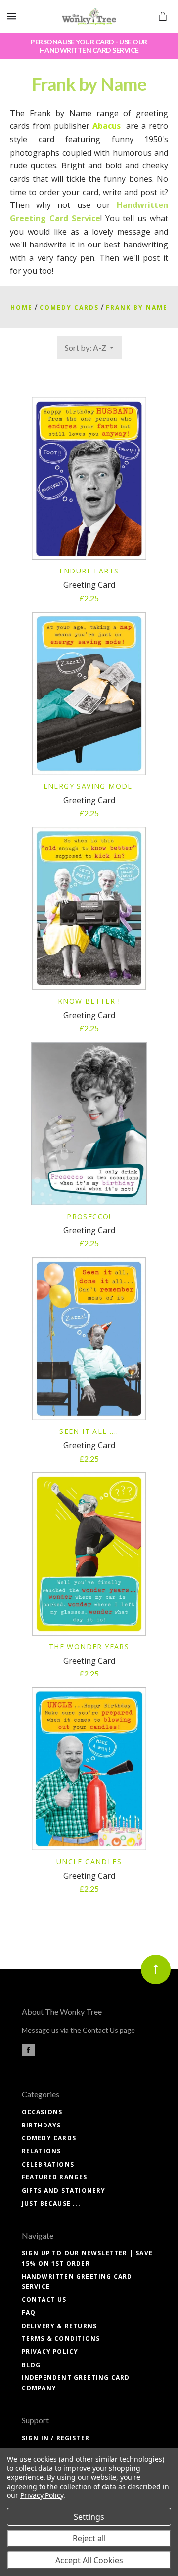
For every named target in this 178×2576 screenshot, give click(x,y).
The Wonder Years (89, 1647)
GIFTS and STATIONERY (64, 2190)
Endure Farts (89, 571)
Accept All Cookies (89, 2560)
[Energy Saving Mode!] (89, 694)
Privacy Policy (50, 2351)
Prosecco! (89, 1216)
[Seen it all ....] (89, 1339)
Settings (89, 2517)
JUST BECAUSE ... (51, 2203)
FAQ (29, 2312)
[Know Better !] (89, 908)
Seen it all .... (89, 1431)
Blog (31, 2365)
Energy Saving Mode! (89, 786)
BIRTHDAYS (42, 2125)
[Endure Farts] (89, 478)
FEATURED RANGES (55, 2177)
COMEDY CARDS (49, 2138)
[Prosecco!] (89, 1124)
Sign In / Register (56, 2438)
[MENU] (14, 17)
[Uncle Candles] (89, 1769)
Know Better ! (89, 1001)
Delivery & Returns (60, 2326)
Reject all (89, 2538)
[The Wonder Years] (89, 1554)
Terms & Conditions (61, 2339)
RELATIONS (42, 2151)
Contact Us (44, 2300)
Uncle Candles (89, 1861)
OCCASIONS (42, 2112)
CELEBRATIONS (48, 2164)
